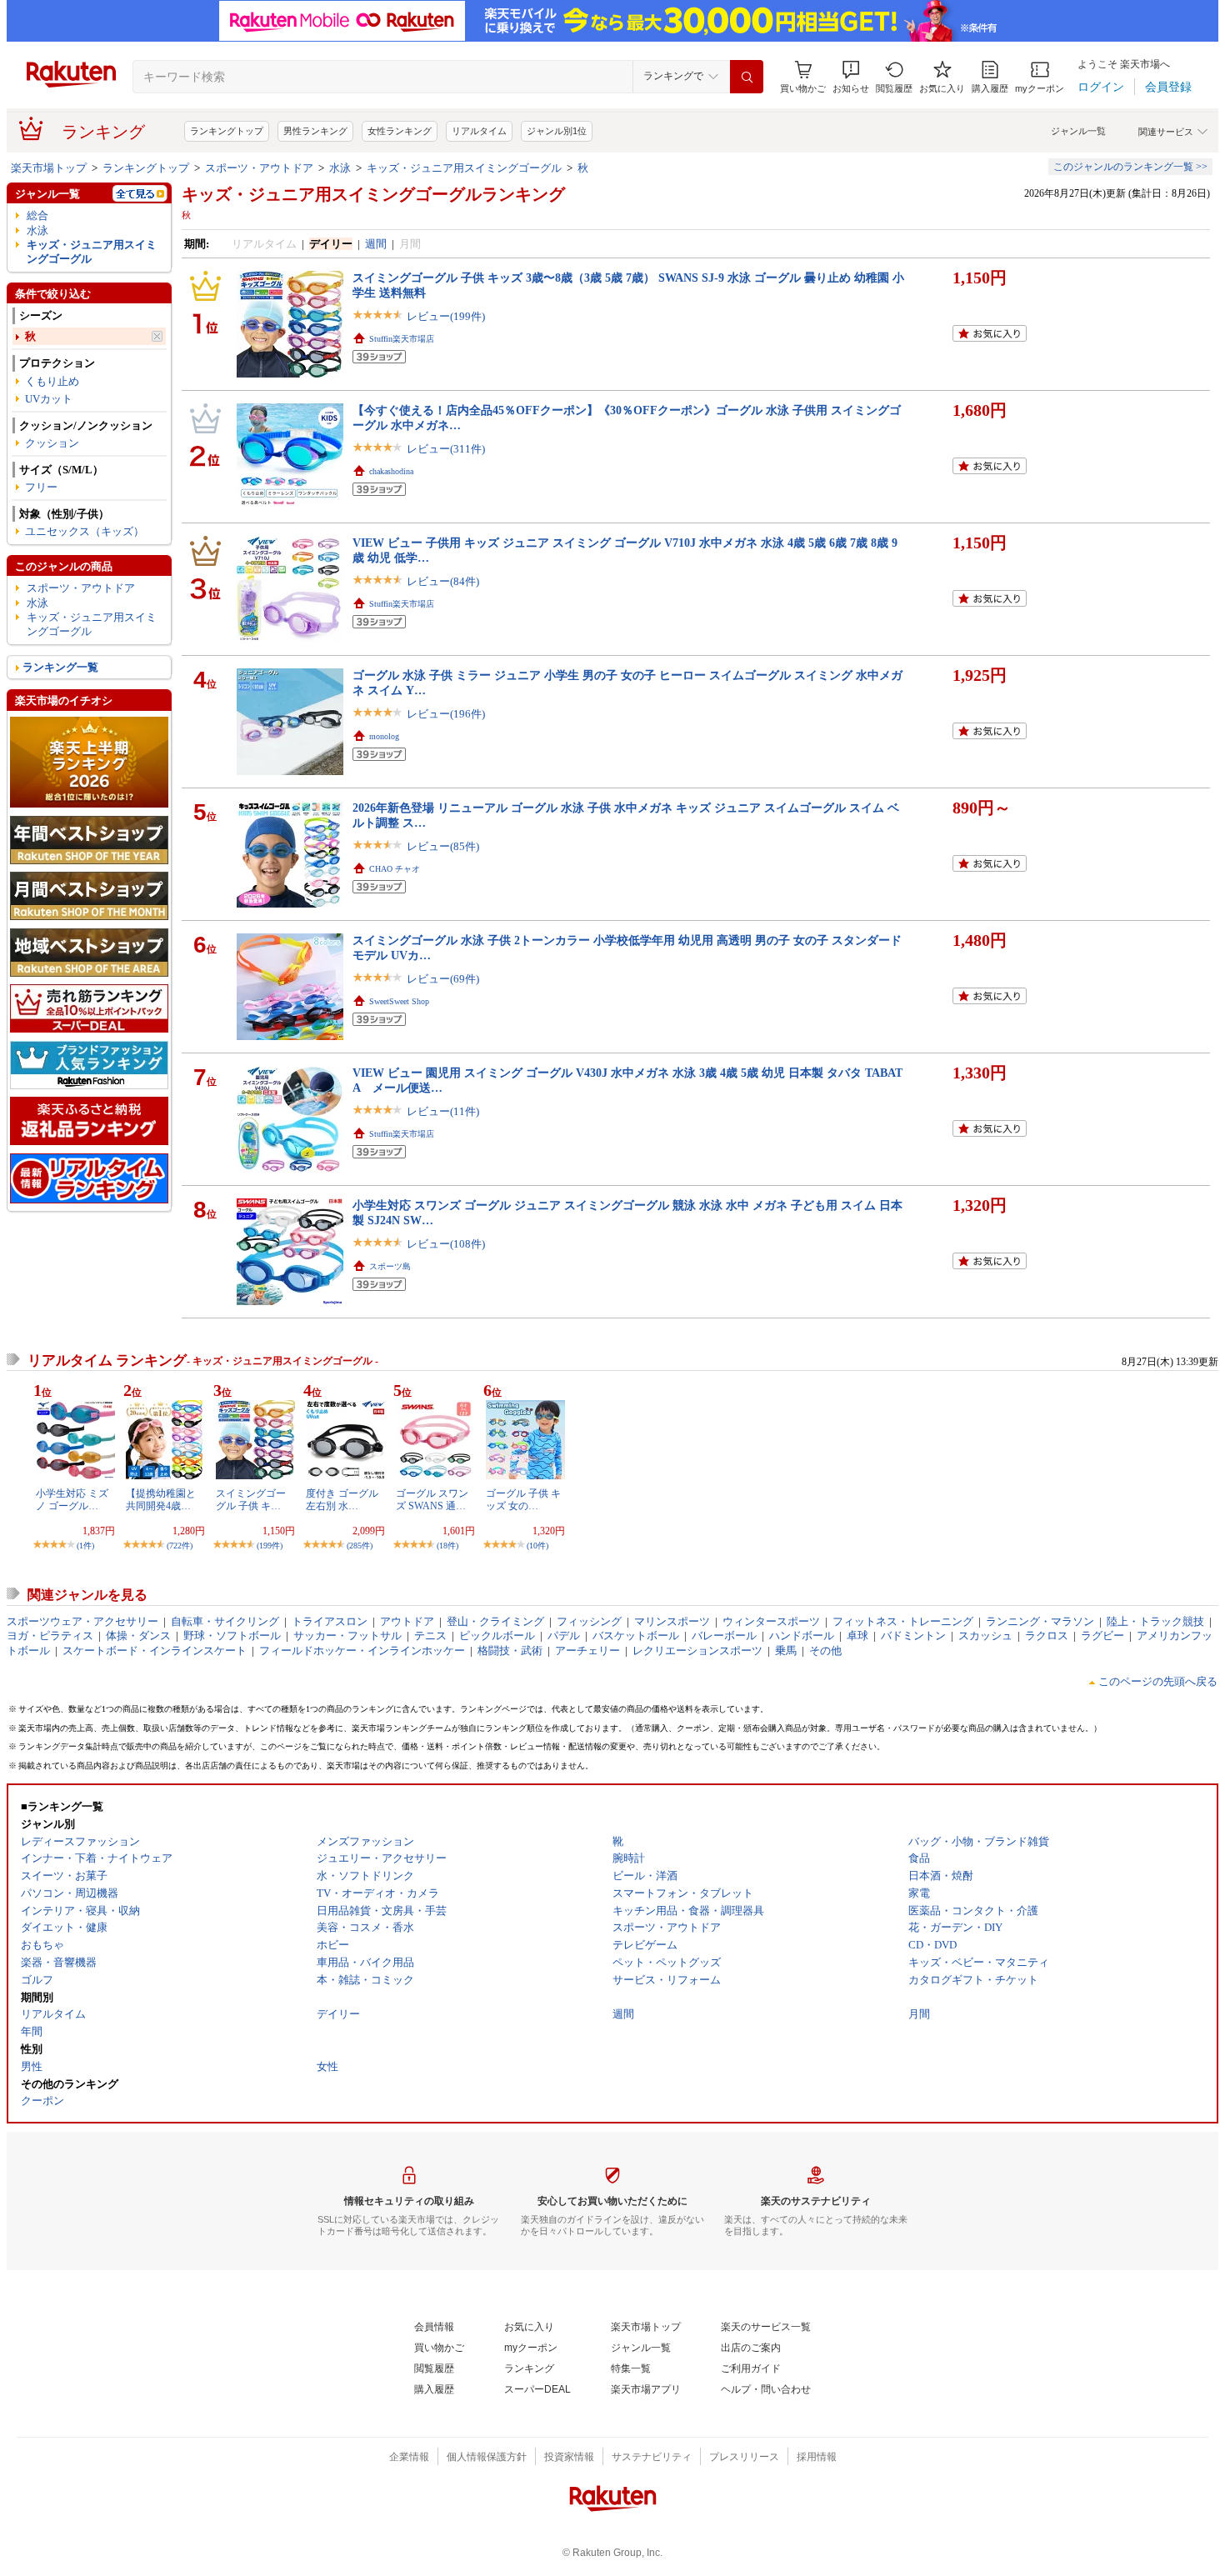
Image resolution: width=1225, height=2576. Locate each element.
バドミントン (913, 1636)
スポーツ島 (390, 1266)
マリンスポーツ (672, 1621)
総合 (37, 215)
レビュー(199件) (446, 316)
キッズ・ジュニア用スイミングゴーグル (464, 168)
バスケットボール (636, 1636)
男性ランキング (315, 131)
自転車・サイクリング (225, 1621)
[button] (851, 77)
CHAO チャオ (395, 869)
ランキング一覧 (60, 667)
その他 (825, 1651)
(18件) (447, 1546)
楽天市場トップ (49, 168)
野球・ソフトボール (232, 1636)
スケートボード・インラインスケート (155, 1651)
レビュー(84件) (443, 581)
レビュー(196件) (446, 714)
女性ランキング (400, 131)
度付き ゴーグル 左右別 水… (342, 1499)
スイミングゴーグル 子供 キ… (251, 1499)
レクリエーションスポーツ (697, 1651)
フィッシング (589, 1621)
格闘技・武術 (510, 1651)
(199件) (270, 1546)
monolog (384, 736)
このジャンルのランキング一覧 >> (1130, 167)
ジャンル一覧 (1078, 131)
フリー (41, 487)
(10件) (537, 1546)
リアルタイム (479, 131)
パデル (564, 1636)
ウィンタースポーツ (771, 1621)
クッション (52, 443)
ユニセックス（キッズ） (85, 531)
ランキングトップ (227, 131)
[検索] (747, 77)
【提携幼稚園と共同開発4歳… (161, 1499)
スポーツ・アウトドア (259, 168)
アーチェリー (587, 1651)
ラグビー (1102, 1636)
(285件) (360, 1546)
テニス (430, 1636)
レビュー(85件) (443, 846)
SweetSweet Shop (399, 1001)
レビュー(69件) (443, 979)
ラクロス (1047, 1636)
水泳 (340, 168)
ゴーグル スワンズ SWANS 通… (432, 1499)
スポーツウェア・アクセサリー (82, 1621)
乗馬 (786, 1651)
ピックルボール (497, 1636)
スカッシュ (985, 1636)
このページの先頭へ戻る (1158, 1681)
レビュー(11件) (443, 1111)
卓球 (857, 1636)
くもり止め (52, 381)
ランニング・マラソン (1040, 1621)
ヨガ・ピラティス (50, 1636)
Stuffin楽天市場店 (402, 339)
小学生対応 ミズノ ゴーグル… (72, 1499)
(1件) (85, 1546)
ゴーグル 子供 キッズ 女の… (523, 1499)
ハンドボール (802, 1636)
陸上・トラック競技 (1155, 1621)
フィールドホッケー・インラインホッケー (362, 1651)
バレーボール (724, 1636)
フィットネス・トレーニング (903, 1621)
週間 (376, 244)
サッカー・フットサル (347, 1636)
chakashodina (391, 471)
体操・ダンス (138, 1636)
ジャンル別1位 (557, 131)
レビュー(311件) (446, 449)
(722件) (180, 1546)
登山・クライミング (495, 1621)
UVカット (49, 399)
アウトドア (407, 1621)
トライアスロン (330, 1621)
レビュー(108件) (446, 1244)
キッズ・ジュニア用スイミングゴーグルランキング (373, 194)
